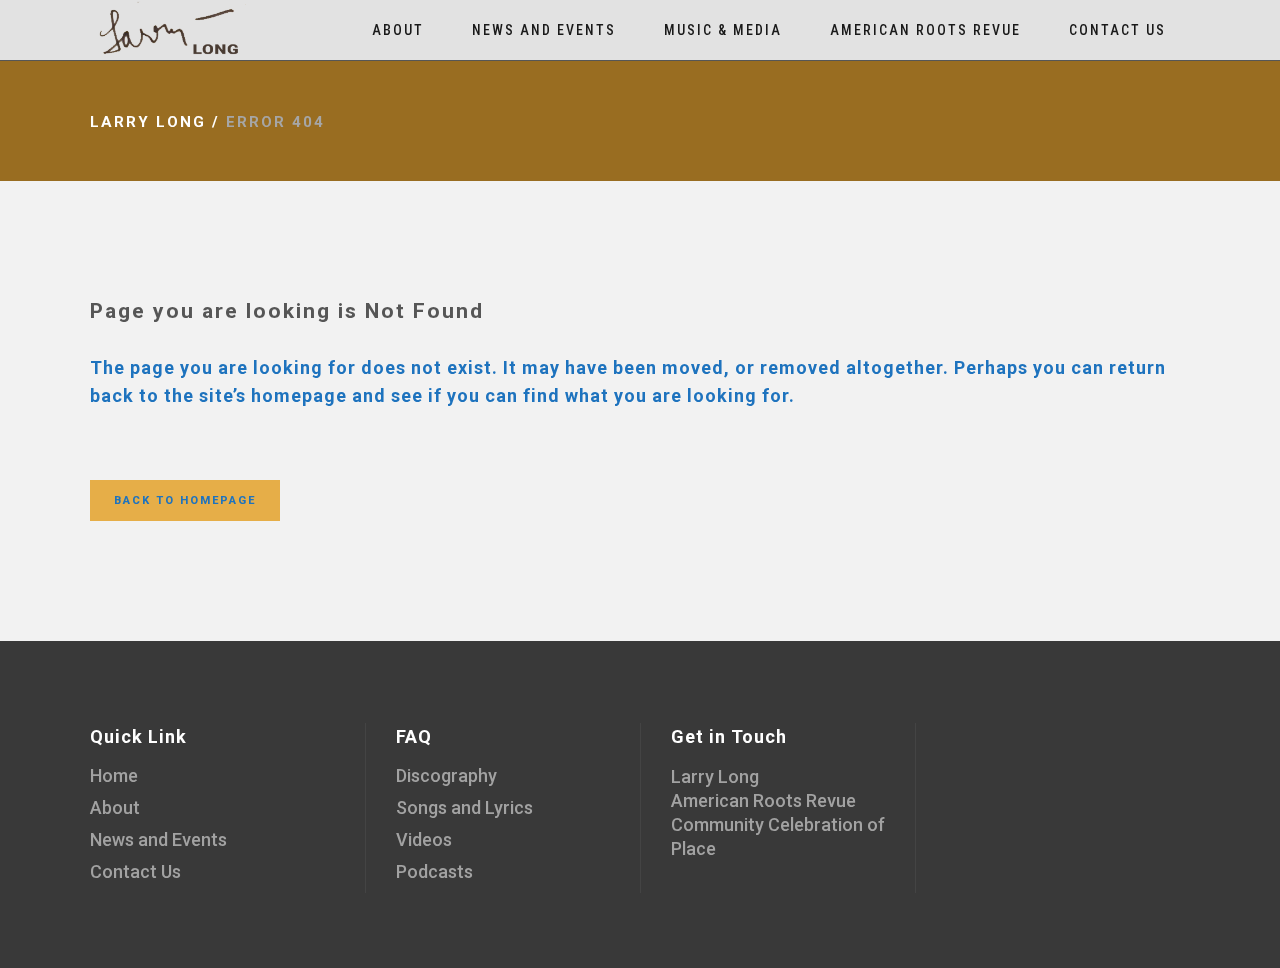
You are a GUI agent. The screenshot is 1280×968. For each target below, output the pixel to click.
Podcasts (434, 871)
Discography (446, 775)
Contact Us (135, 871)
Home (114, 775)
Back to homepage (185, 500)
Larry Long (148, 122)
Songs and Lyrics (464, 807)
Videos (424, 839)
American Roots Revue (763, 800)
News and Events (158, 839)
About (115, 807)
